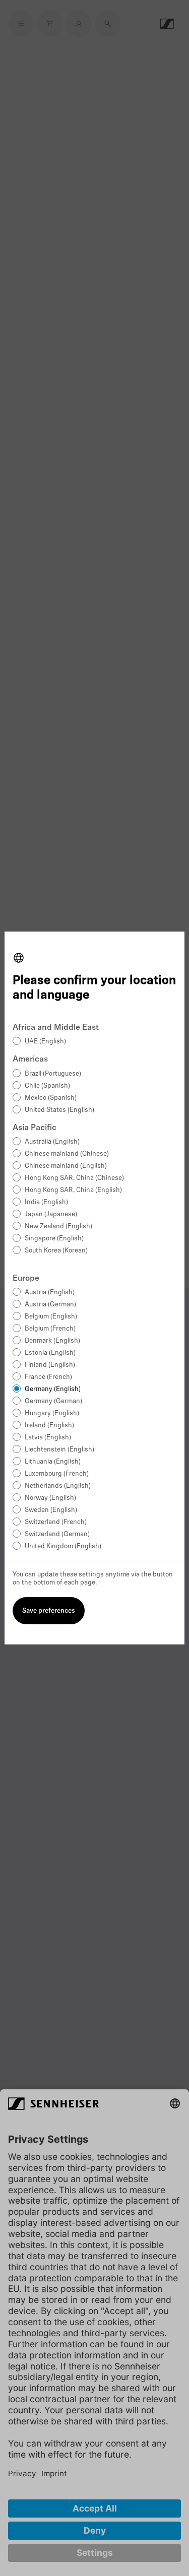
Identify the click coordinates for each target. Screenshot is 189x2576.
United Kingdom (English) (63, 1546)
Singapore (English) (54, 1239)
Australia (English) (52, 1142)
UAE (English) (45, 1042)
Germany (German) (53, 1401)
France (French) (48, 1377)
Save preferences (49, 1611)
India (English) (46, 1202)
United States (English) (59, 1110)
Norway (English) (50, 1498)
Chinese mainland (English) (66, 1166)
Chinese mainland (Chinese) (67, 1154)
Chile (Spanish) (47, 1086)
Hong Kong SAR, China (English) (73, 1190)
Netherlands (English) (58, 1486)
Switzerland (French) (56, 1522)
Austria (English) (50, 1293)
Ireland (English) (49, 1426)
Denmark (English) (52, 1341)
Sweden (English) (51, 1510)
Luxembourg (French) (57, 1474)
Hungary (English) (52, 1413)
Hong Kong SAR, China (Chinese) (74, 1178)
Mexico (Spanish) (51, 1098)
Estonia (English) (50, 1353)
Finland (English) (50, 1365)
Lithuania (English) (53, 1462)
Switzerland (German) (57, 1534)
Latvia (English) (48, 1438)
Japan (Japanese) (51, 1214)
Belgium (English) (51, 1317)
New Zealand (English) (58, 1227)
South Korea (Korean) (56, 1251)
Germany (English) (53, 1389)
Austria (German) (50, 1305)
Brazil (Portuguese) (53, 1074)
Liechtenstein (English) (59, 1450)
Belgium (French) (50, 1329)
